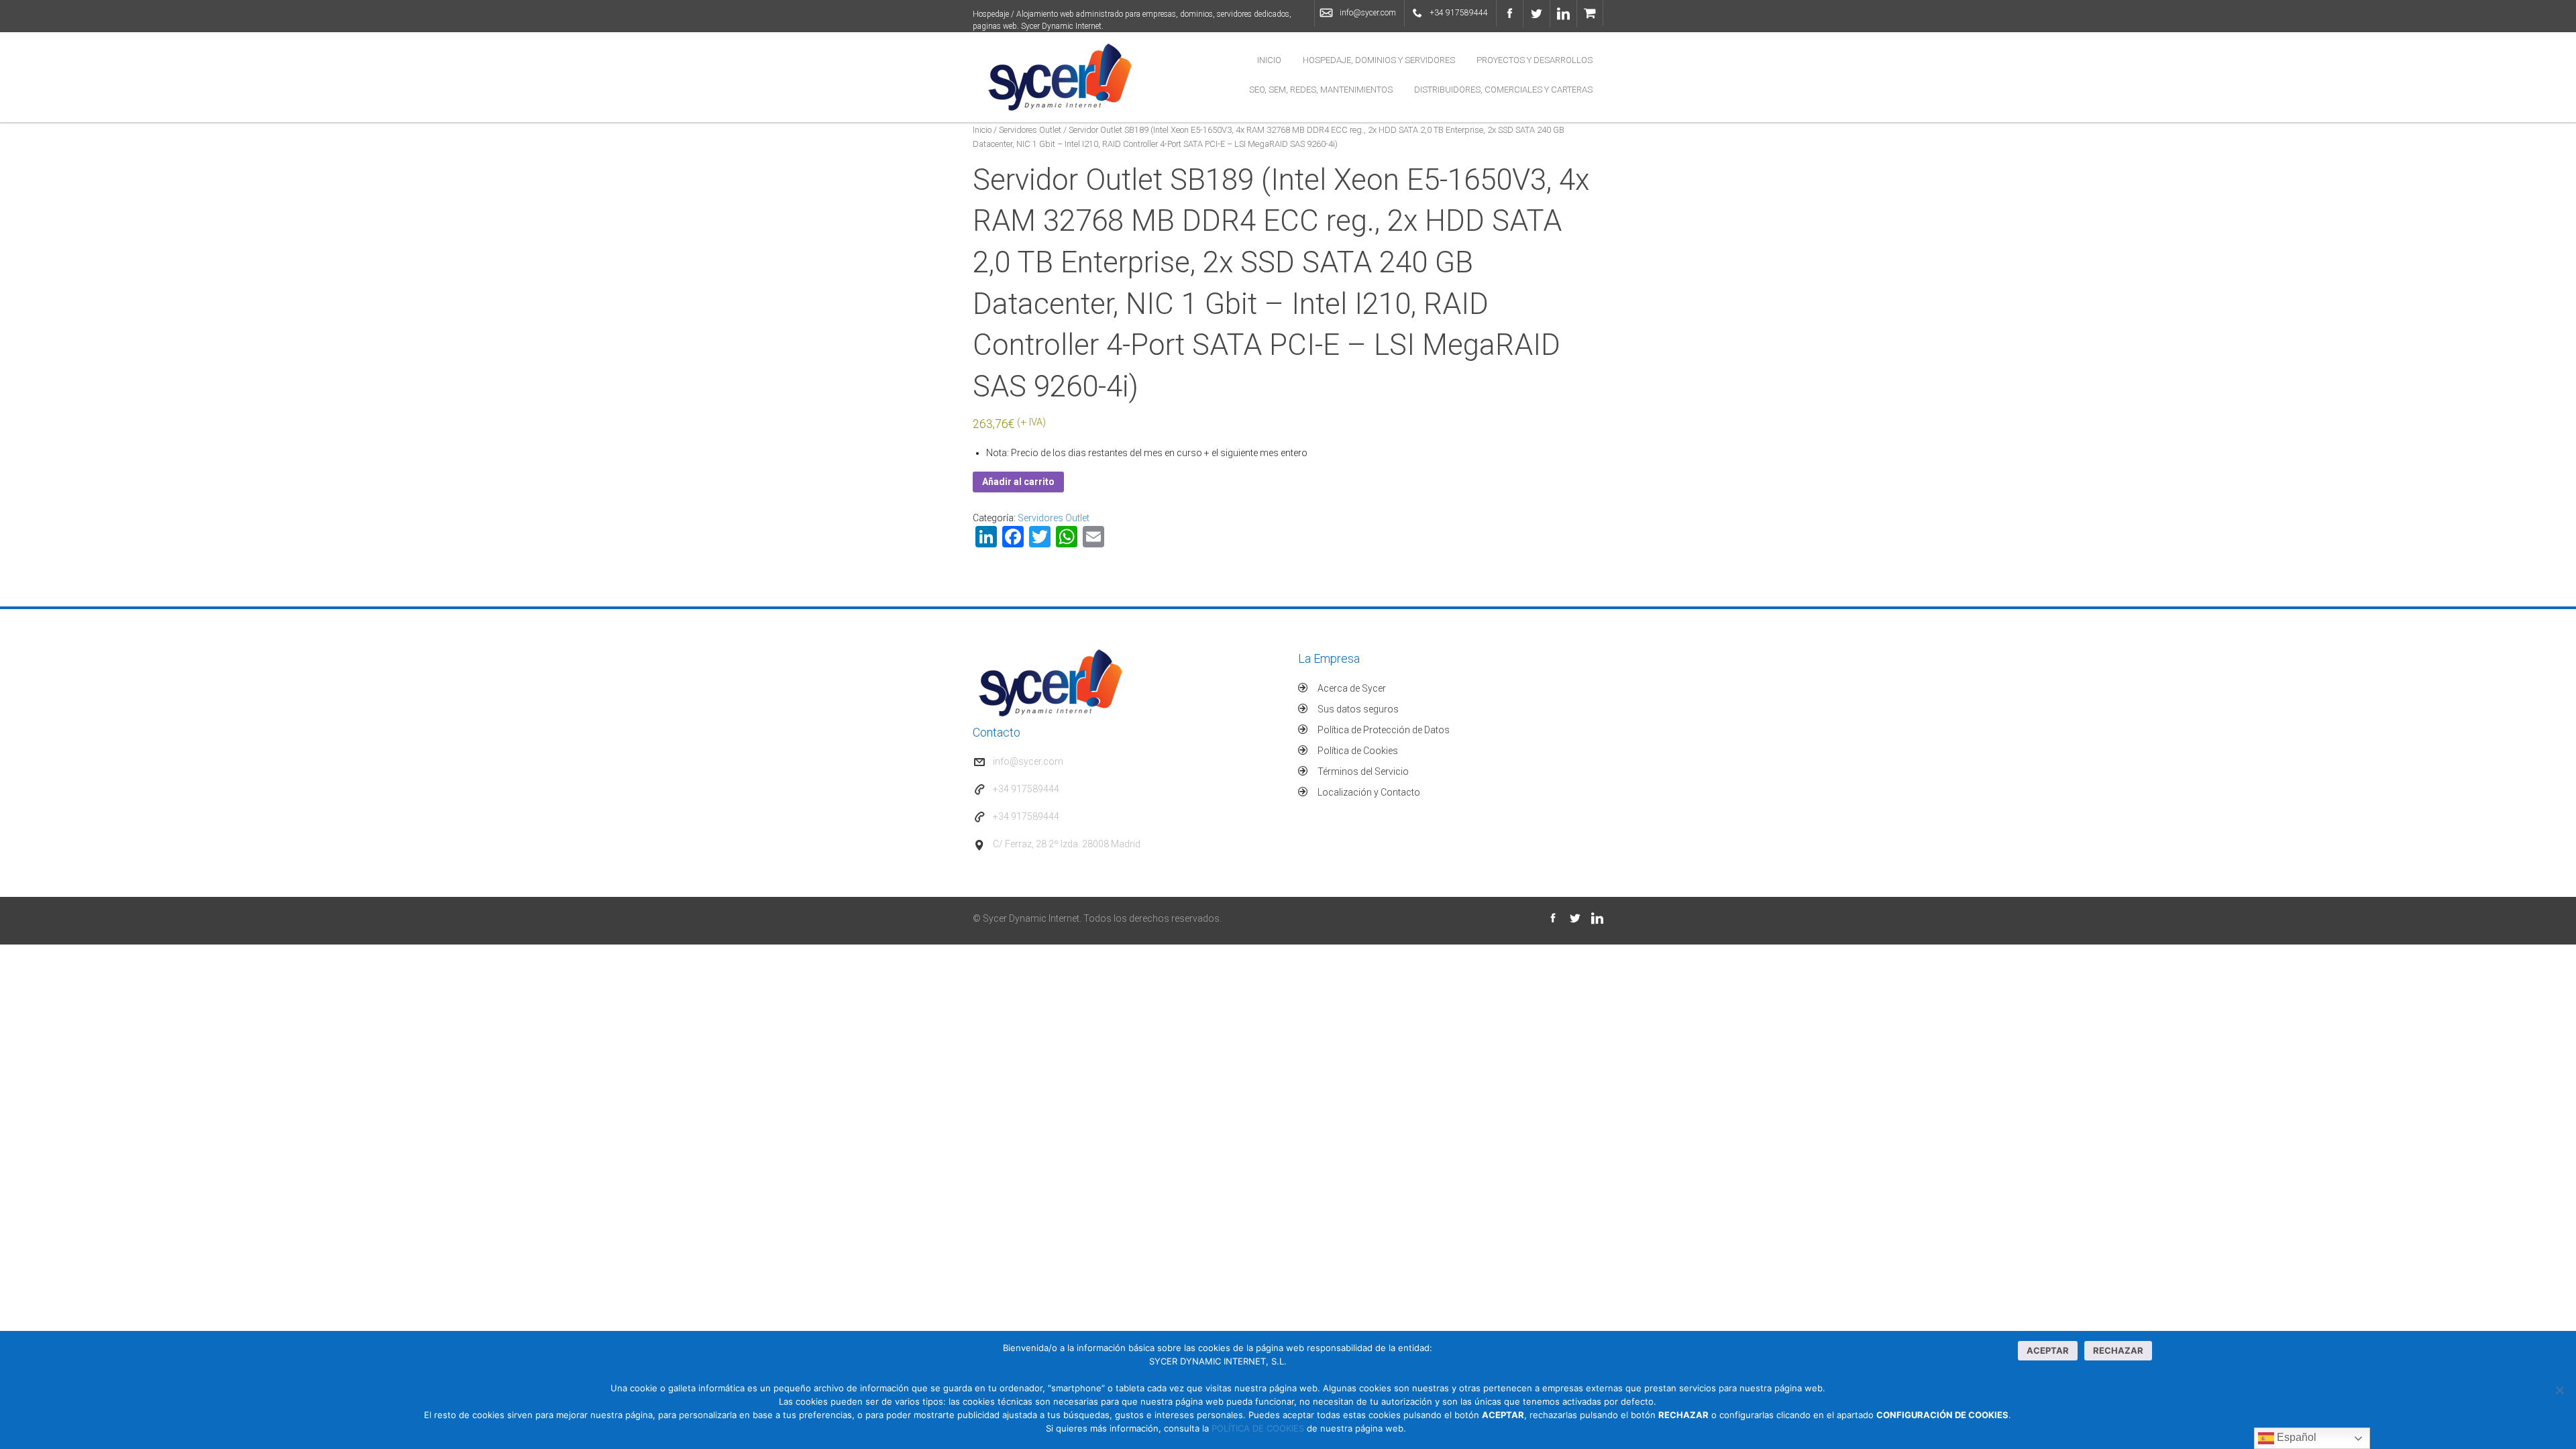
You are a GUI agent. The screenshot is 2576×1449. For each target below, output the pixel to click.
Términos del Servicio (1363, 771)
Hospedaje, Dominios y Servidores (1379, 60)
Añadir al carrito (1018, 482)
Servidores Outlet (1030, 130)
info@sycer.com (1368, 13)
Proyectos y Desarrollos (1535, 60)
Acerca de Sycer (1352, 688)
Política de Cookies (1358, 751)
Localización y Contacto (1369, 792)
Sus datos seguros (1358, 709)
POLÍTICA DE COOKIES (1258, 1428)
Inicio (1269, 60)
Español (2295, 1437)
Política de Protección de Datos (1384, 730)
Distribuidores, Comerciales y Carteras (1503, 90)
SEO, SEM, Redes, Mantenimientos (1321, 90)
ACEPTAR (2048, 1350)
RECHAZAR (2118, 1350)
